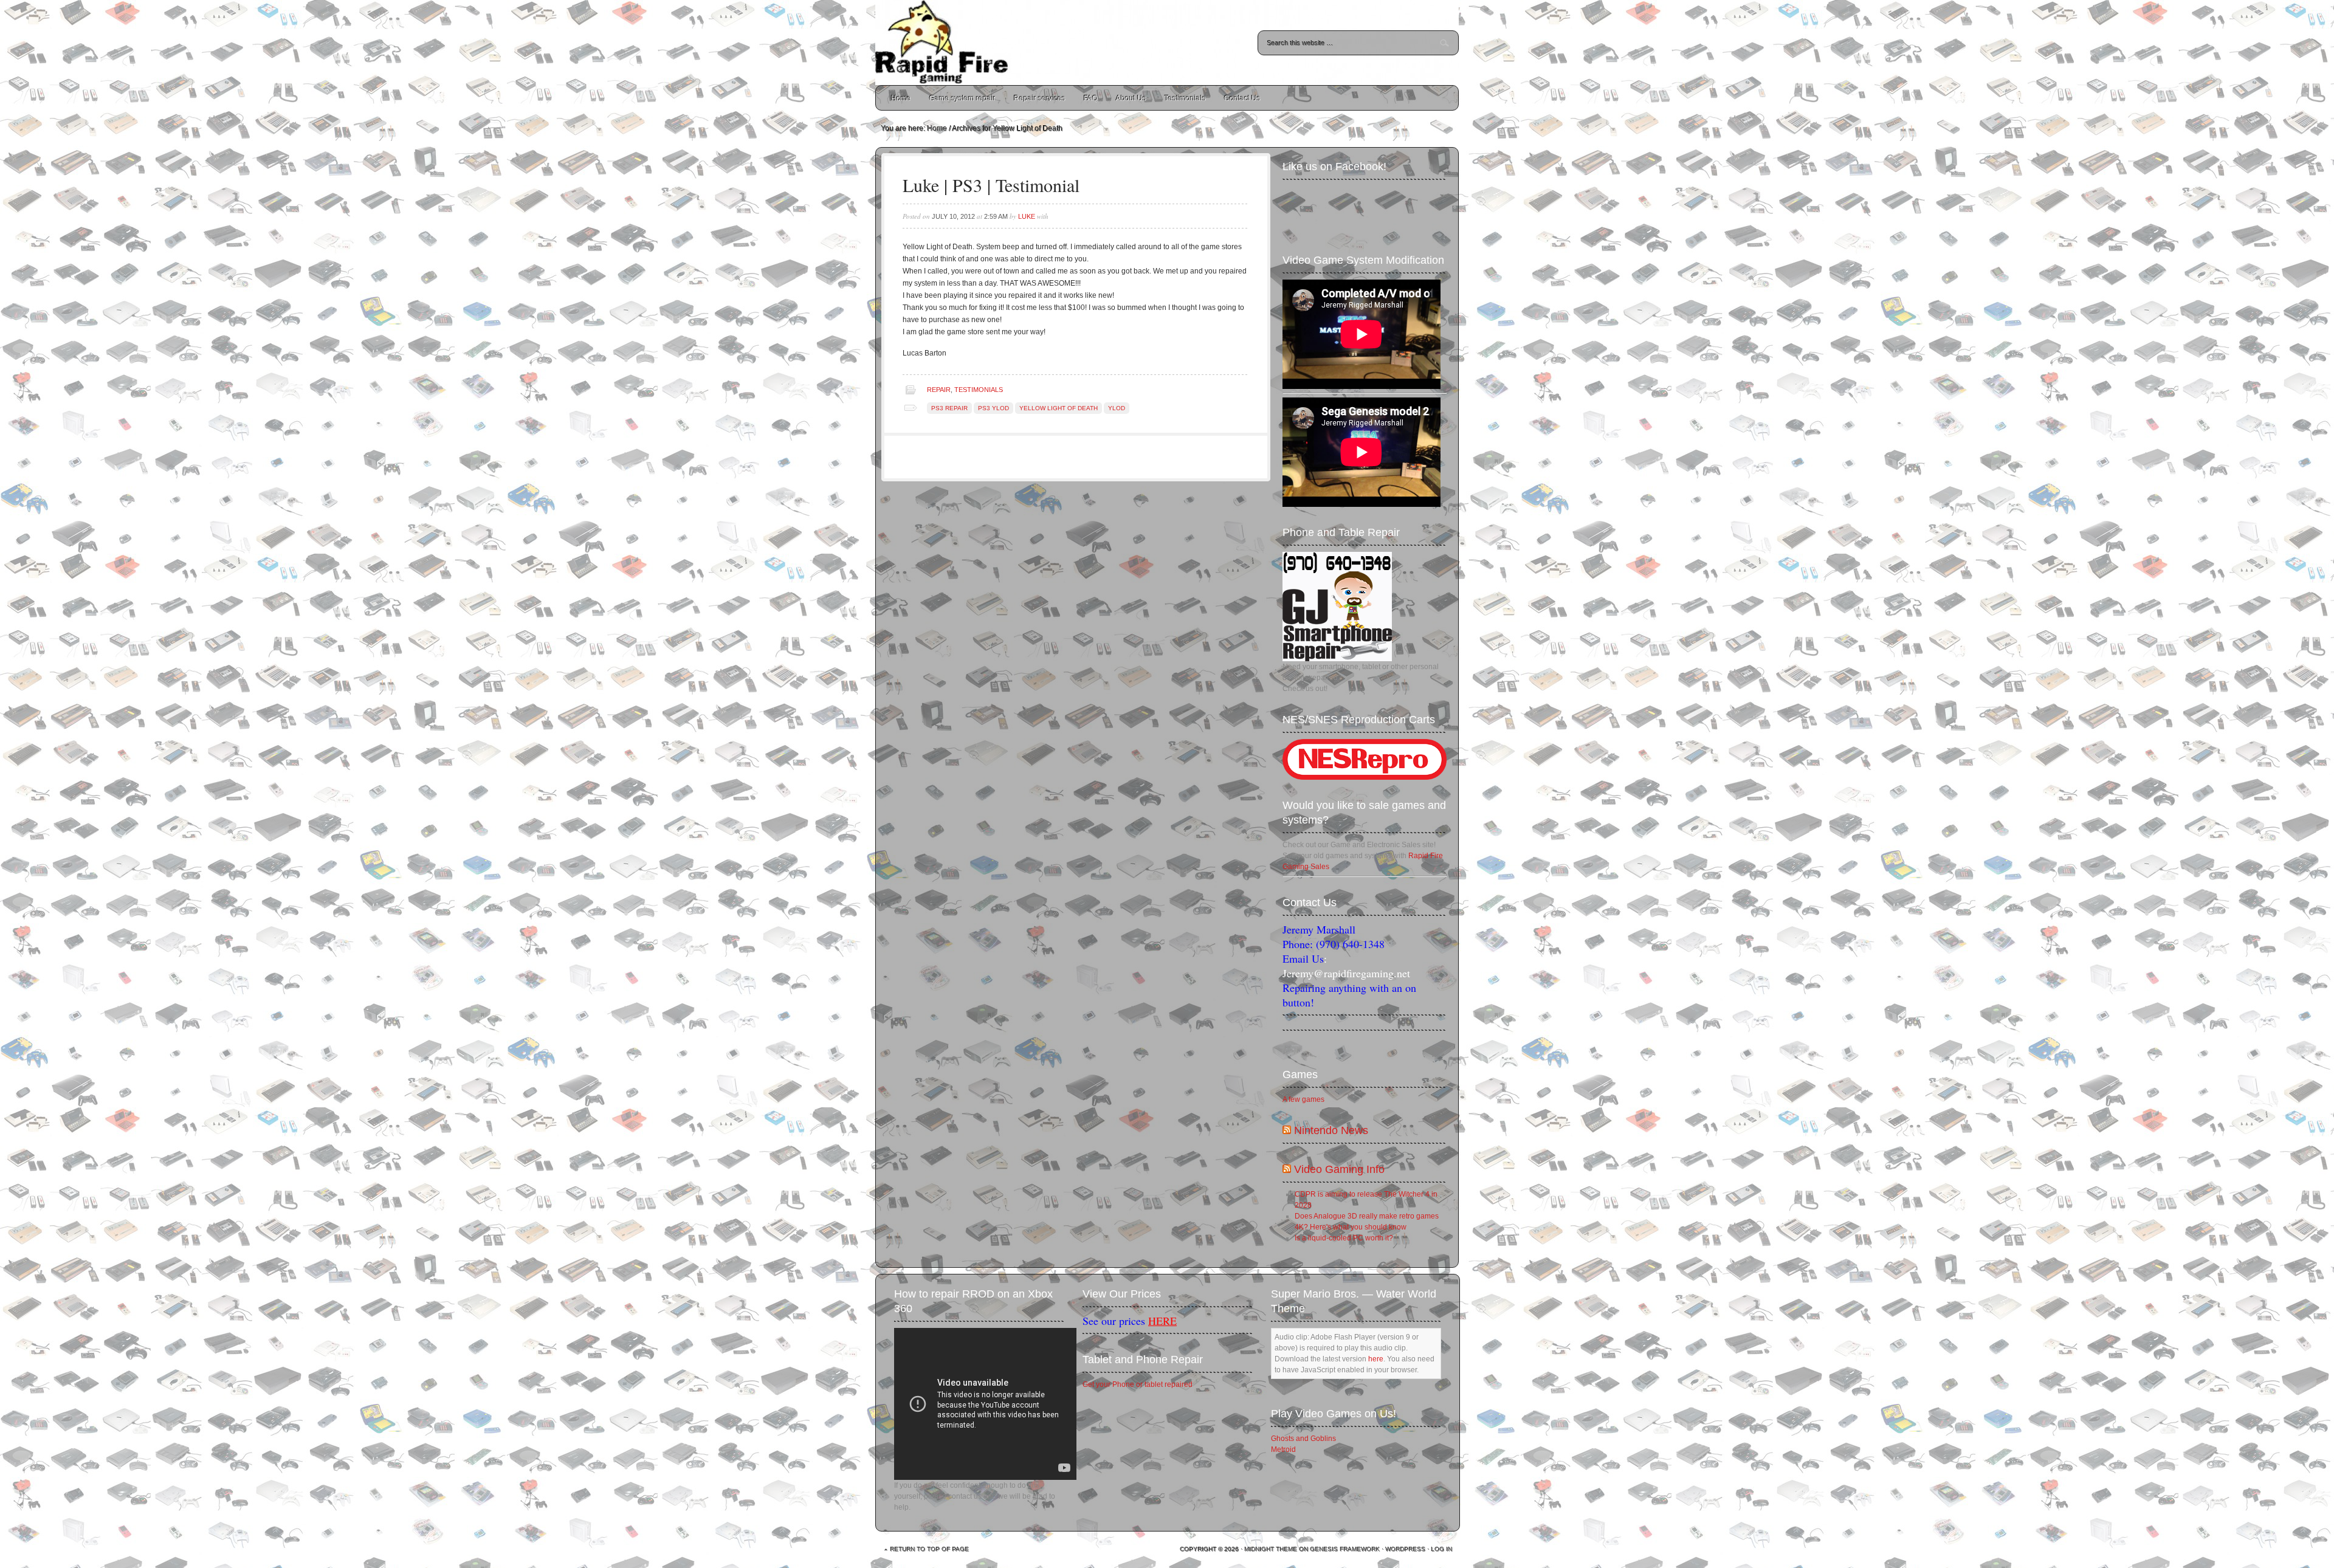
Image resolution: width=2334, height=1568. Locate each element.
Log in (1442, 1549)
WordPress (1406, 1549)
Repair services (1040, 98)
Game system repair (962, 98)
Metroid (1283, 1449)
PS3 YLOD (993, 408)
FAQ (1091, 98)
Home (901, 98)
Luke (1027, 216)
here (1376, 1359)
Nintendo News (1331, 1130)
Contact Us (1242, 98)
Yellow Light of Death (1059, 408)
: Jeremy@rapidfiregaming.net (1346, 966)
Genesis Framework (1345, 1549)
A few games (1303, 1099)
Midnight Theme (1271, 1549)
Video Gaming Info (1339, 1169)
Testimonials (1185, 98)
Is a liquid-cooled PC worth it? (1344, 1238)
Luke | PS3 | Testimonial (991, 185)
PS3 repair (949, 408)
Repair (939, 390)
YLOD (1117, 408)
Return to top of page (930, 1549)
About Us (1131, 98)
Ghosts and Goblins (1303, 1439)
